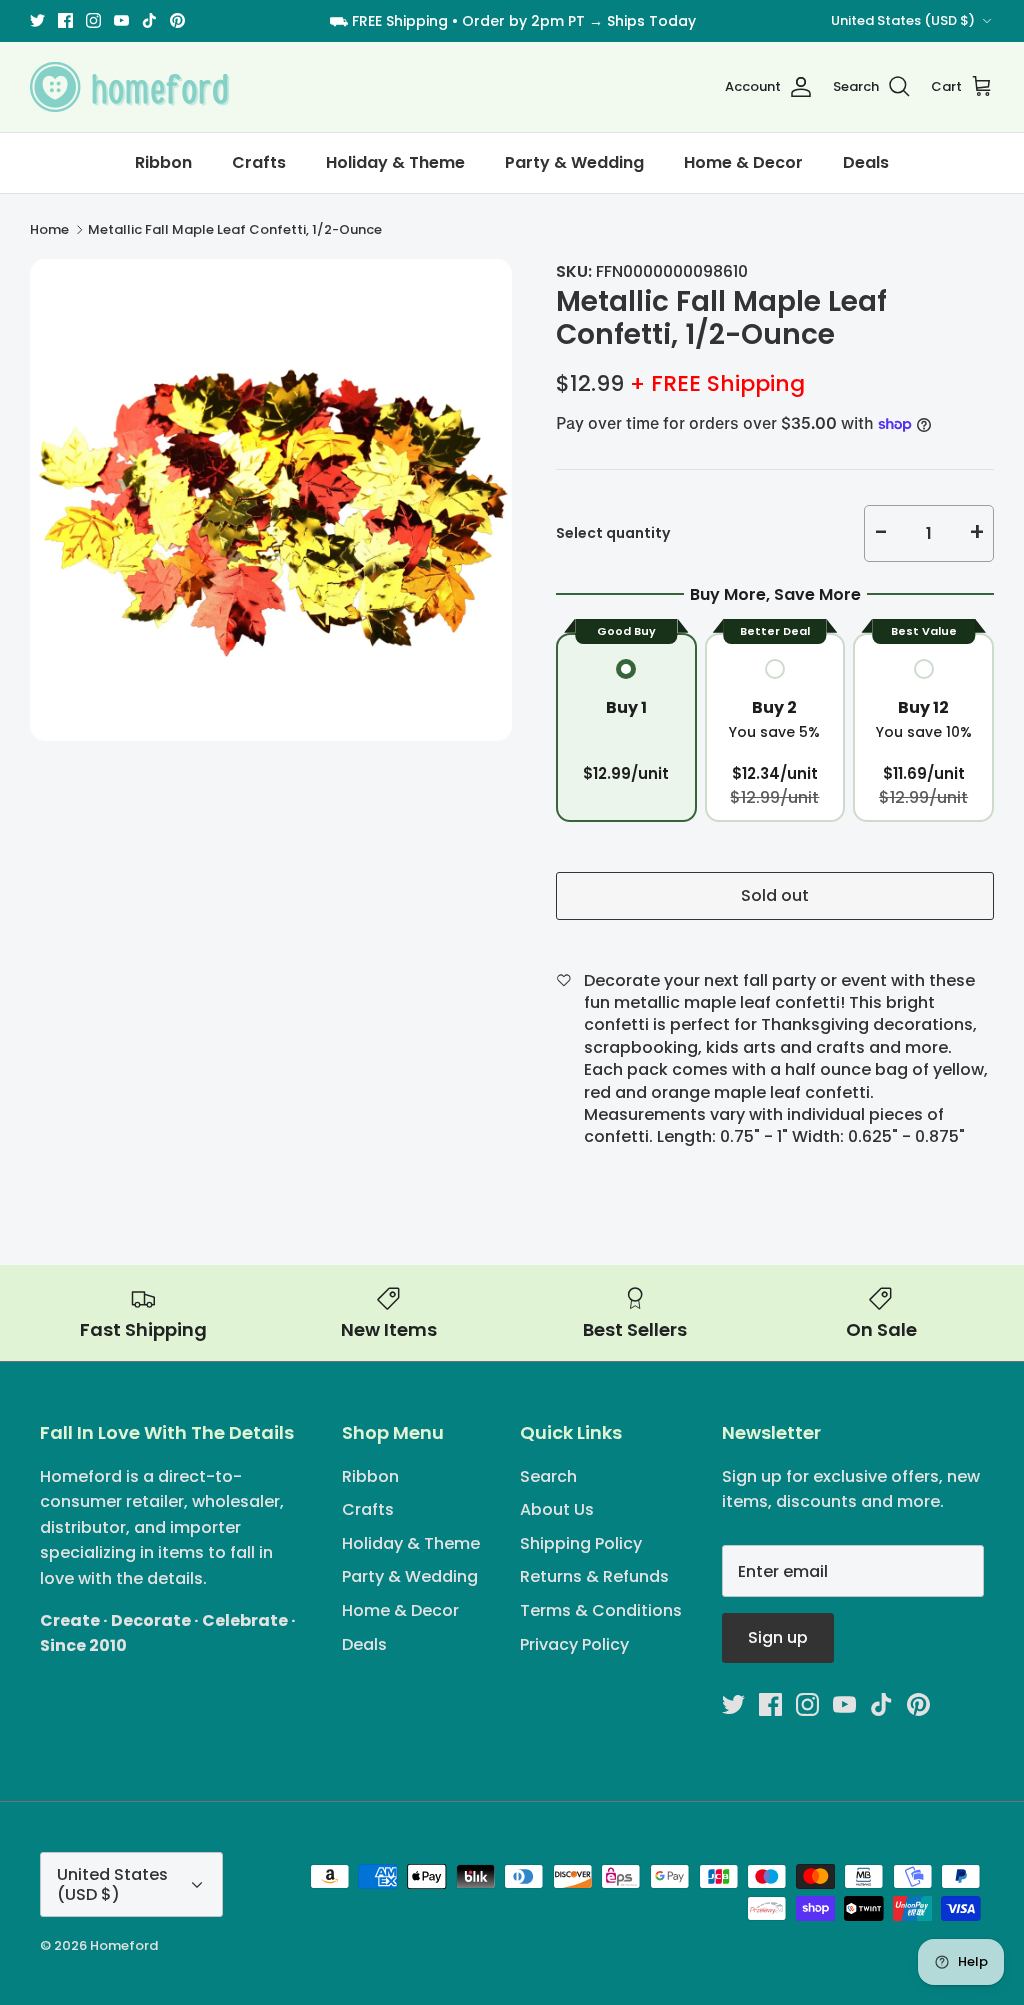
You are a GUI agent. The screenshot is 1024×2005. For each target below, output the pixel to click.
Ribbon (163, 162)
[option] (271, 500)
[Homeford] (130, 87)
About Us (557, 1509)
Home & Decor (743, 162)
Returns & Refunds (594, 1576)
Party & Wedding (574, 162)
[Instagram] (93, 20)
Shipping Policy (581, 1543)
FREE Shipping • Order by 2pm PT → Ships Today (524, 21)
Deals (866, 162)
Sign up (778, 1637)
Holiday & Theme (395, 162)
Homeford (124, 1945)
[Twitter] (37, 20)
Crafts (259, 162)
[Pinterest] (177, 20)
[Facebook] (65, 20)
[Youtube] (121, 20)
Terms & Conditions (601, 1610)
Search (548, 1476)
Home (49, 229)
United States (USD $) (903, 20)
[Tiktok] (149, 20)
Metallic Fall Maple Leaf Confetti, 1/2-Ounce (235, 229)
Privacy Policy (574, 1644)
